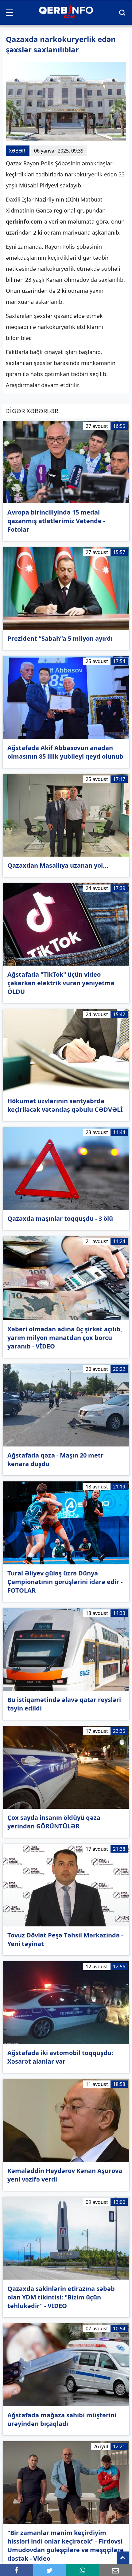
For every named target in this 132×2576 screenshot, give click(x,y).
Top (123, 2558)
